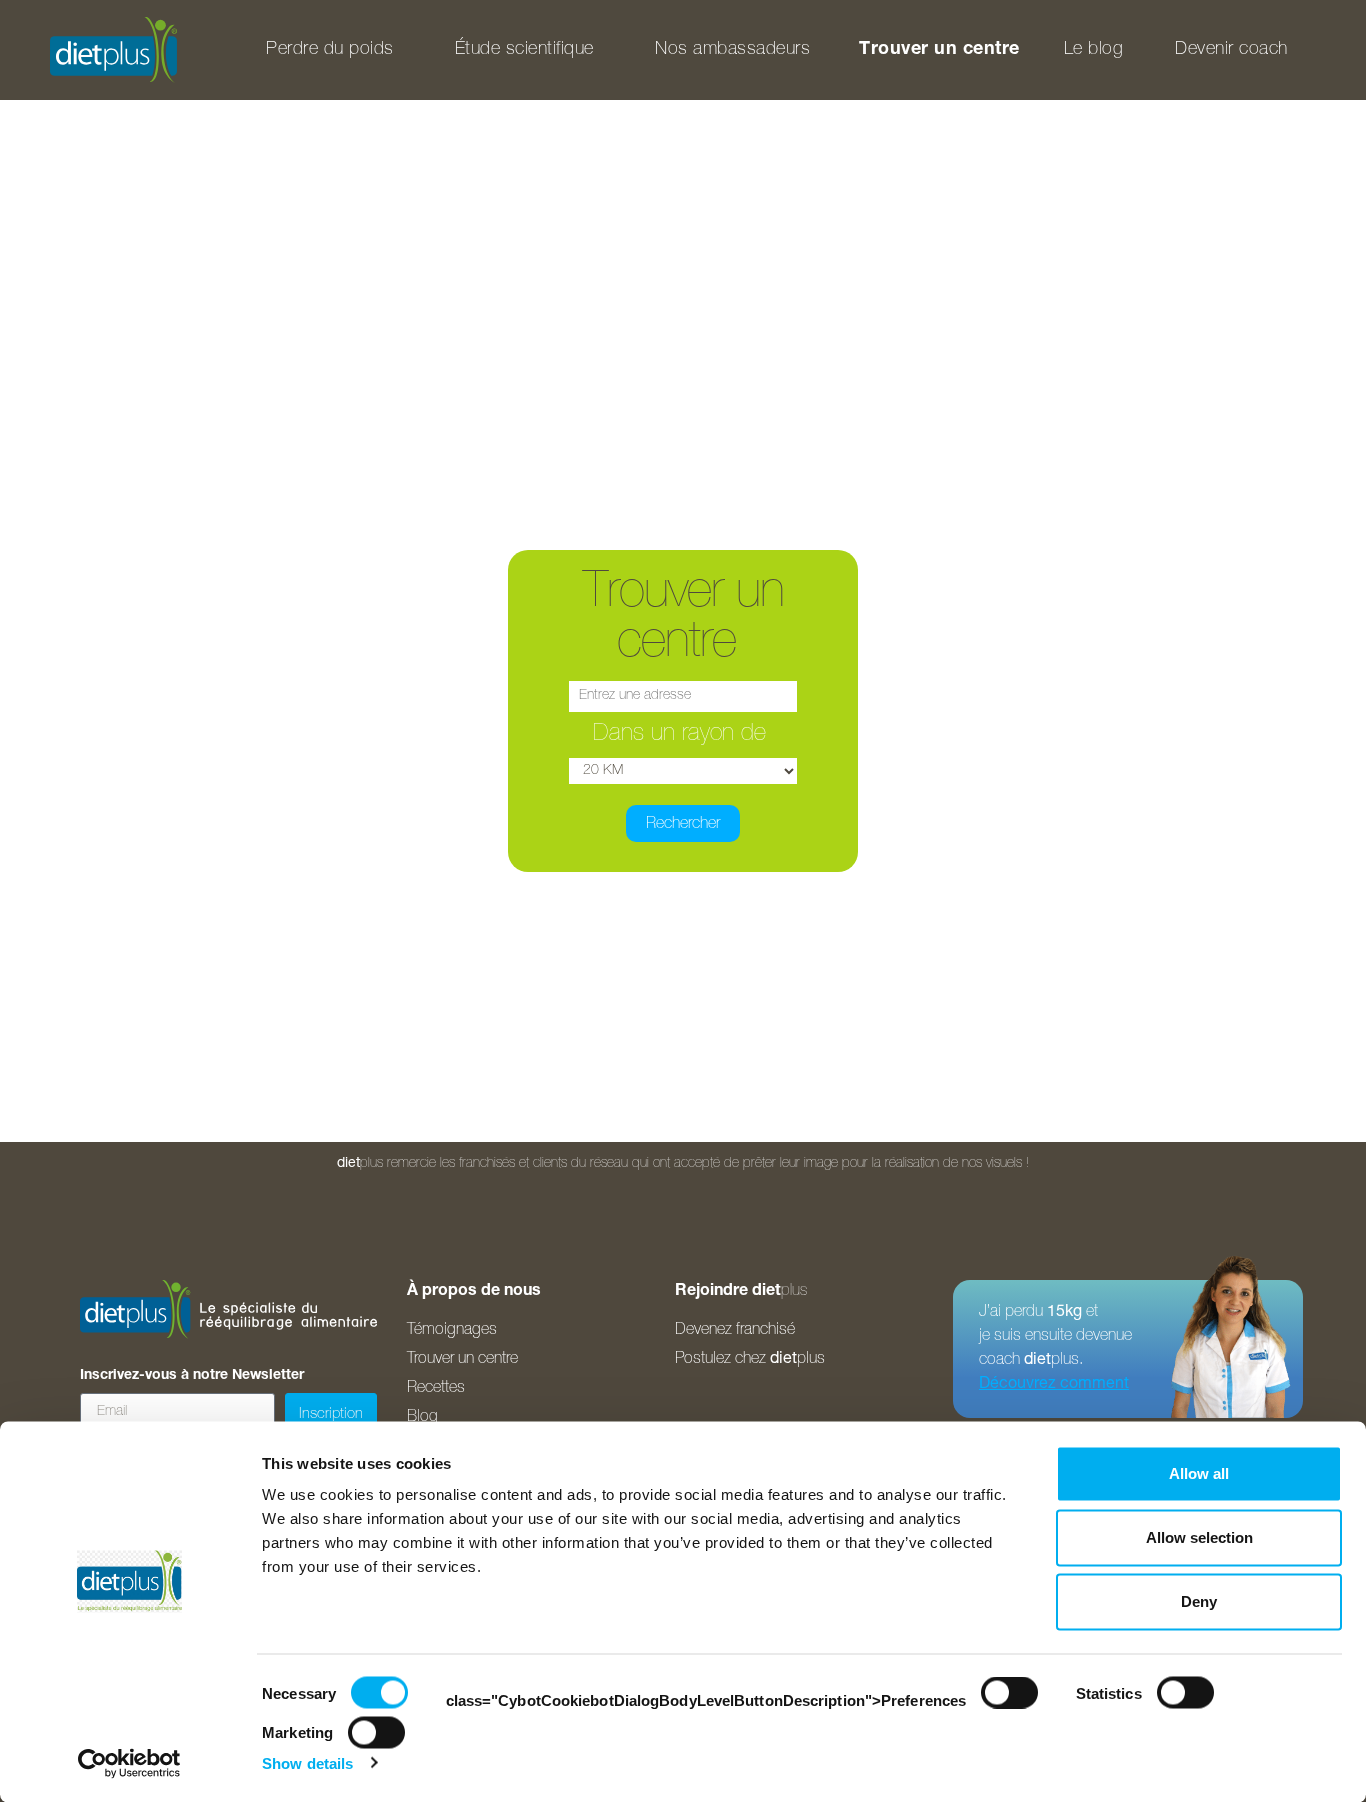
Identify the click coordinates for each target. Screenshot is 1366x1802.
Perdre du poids (330, 50)
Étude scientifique (524, 50)
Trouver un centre (939, 50)
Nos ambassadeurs (732, 50)
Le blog (1094, 50)
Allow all (1199, 1473)
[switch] (1009, 1693)
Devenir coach (1231, 50)
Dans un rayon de (683, 735)
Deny (1199, 1601)
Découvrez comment (1054, 1385)
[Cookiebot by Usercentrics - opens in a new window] (129, 1763)
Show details (307, 1762)
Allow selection (1199, 1537)
